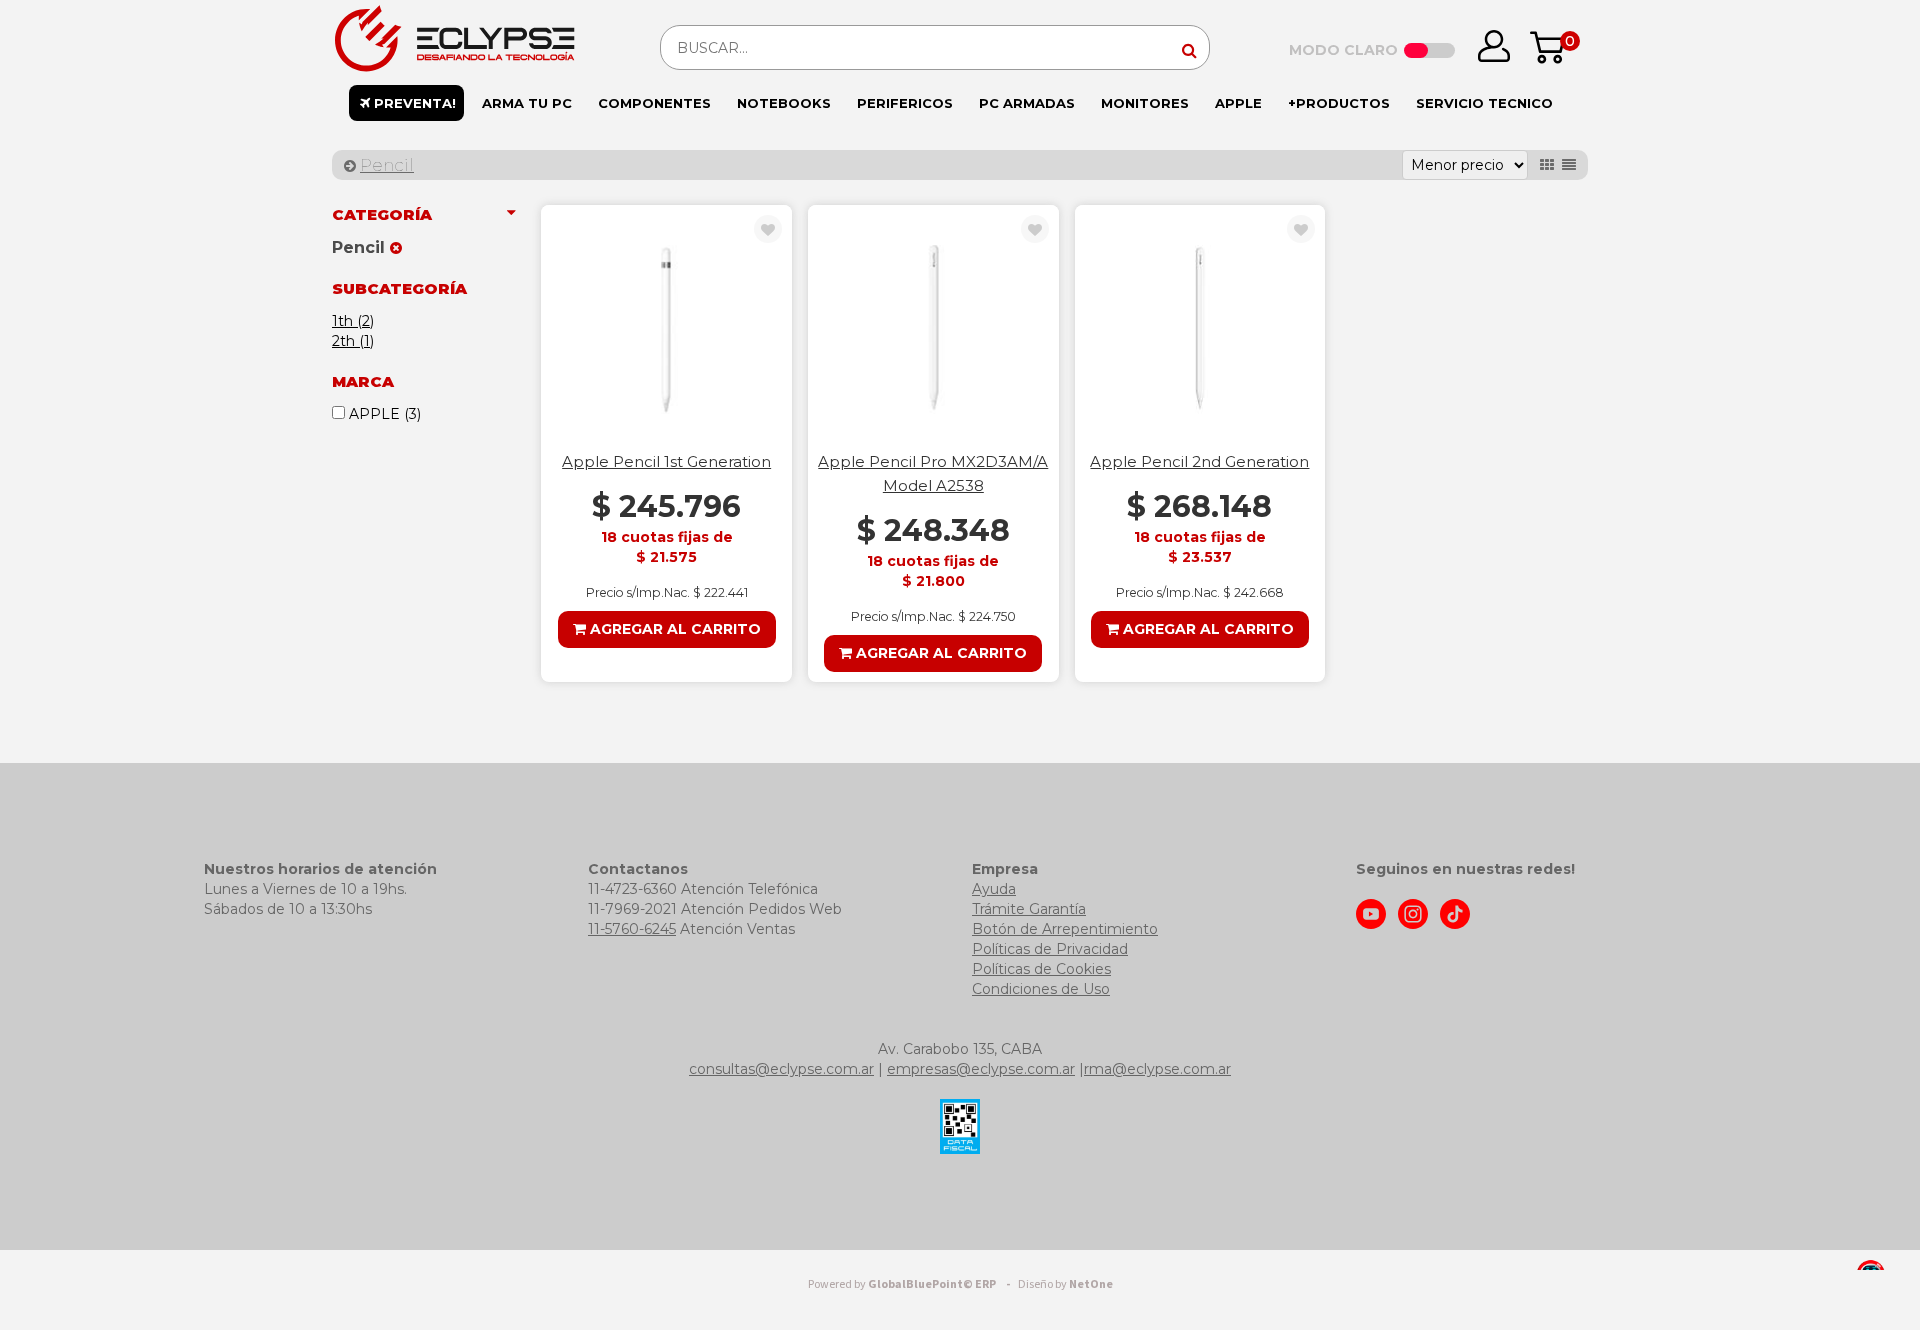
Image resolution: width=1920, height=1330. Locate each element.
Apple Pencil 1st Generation (666, 461)
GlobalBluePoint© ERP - (912, 1284)
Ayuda (994, 889)
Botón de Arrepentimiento (1065, 929)
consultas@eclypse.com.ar (781, 1069)
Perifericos (905, 103)
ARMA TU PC (527, 103)
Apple (1238, 103)
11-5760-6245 (632, 929)
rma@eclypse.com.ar (1157, 1069)
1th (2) (353, 321)
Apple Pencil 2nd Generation (1199, 461)
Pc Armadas (1027, 103)
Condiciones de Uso (1041, 989)
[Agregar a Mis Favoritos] (768, 230)
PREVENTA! (413, 103)
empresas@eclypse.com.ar (981, 1069)
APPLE (383, 414)
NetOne (1065, 1284)
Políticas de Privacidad (1050, 949)
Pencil (387, 165)
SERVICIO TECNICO (1484, 103)
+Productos (1339, 103)
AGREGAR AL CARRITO (673, 629)
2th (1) (353, 341)
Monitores (1145, 103)
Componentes (654, 103)
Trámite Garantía (1029, 909)
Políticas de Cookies (1041, 969)
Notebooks (784, 103)
